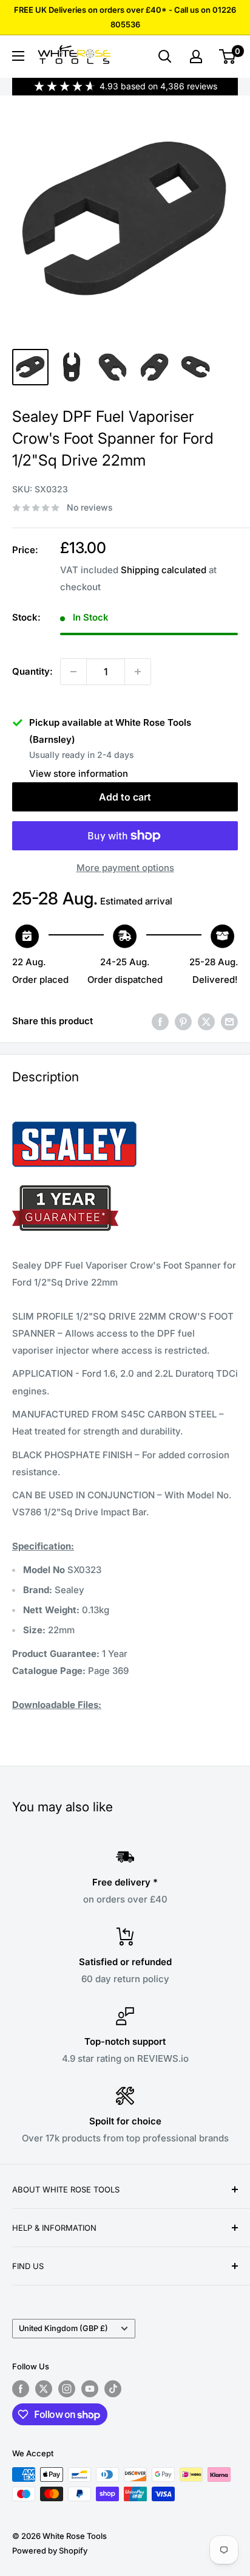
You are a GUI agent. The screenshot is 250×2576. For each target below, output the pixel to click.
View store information (79, 773)
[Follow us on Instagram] (67, 2389)
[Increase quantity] (138, 672)
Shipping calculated (164, 570)
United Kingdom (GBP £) (63, 2328)
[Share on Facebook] (160, 1021)
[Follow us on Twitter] (44, 2389)
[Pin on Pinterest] (183, 1021)
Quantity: (32, 671)
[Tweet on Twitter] (206, 1021)
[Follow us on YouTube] (90, 2389)
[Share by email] (229, 1021)
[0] (228, 57)
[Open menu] (18, 56)
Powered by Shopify (50, 2550)
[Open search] (165, 57)
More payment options (125, 868)
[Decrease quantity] (73, 672)
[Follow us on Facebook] (21, 2389)
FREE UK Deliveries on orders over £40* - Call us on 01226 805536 (125, 17)
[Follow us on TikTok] (113, 2389)
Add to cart (125, 797)
